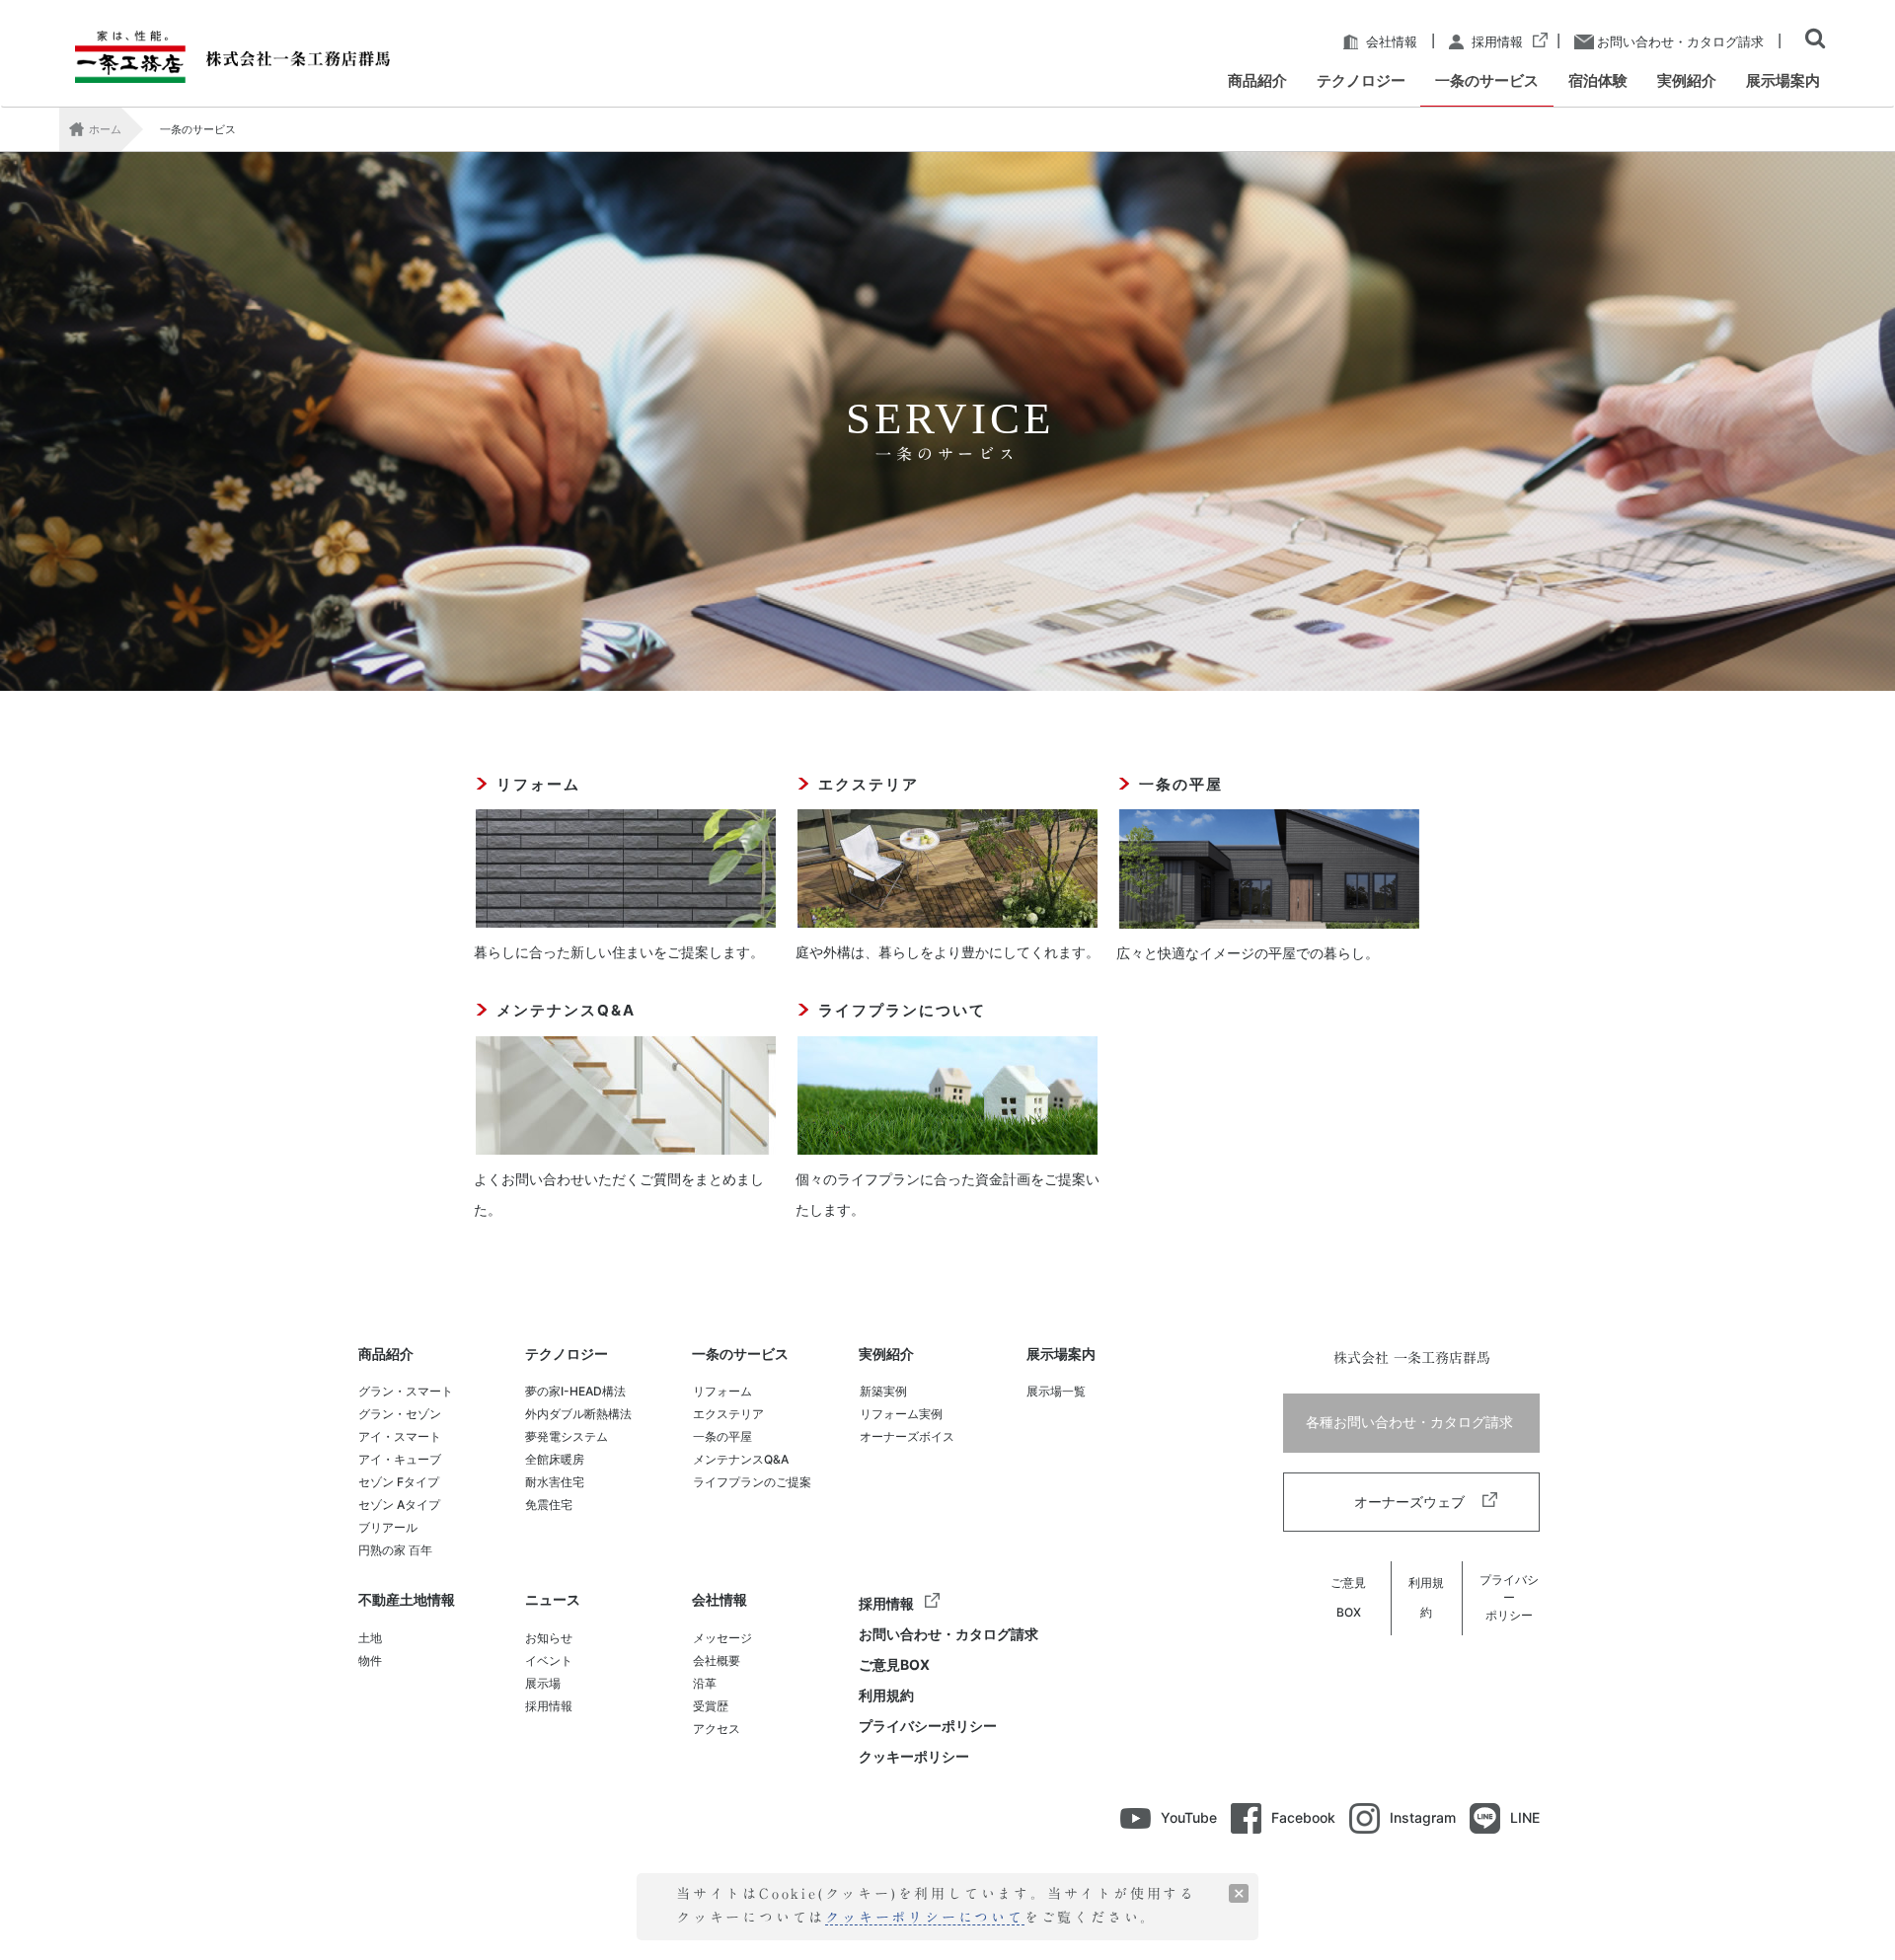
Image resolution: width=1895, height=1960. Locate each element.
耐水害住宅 (555, 1482)
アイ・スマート (400, 1436)
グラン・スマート (406, 1391)
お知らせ (549, 1638)
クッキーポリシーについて (925, 1918)
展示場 (543, 1683)
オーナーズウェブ (1411, 1502)
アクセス (717, 1729)
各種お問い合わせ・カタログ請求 (1411, 1422)
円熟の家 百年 (395, 1550)
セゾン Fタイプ (399, 1482)
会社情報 (1390, 42)
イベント (549, 1660)
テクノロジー (567, 1355)
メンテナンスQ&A (566, 1010)
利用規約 (886, 1695)
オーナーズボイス (907, 1436)
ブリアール (388, 1527)
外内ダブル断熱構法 (578, 1414)
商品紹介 (386, 1355)
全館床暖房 (555, 1459)
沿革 (705, 1683)
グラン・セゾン (400, 1414)
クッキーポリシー (914, 1756)
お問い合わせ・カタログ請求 (1679, 42)
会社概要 (717, 1660)
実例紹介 (886, 1355)
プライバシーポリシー (928, 1726)
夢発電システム (567, 1436)
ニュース (553, 1600)
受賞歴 (711, 1706)
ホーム (105, 129)
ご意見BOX (894, 1664)
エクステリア (869, 784)
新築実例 (883, 1391)
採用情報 (1496, 42)
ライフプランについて (902, 1010)
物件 (370, 1660)
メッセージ (722, 1638)
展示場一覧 (1056, 1391)
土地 (370, 1638)
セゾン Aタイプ (399, 1505)
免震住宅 (549, 1505)
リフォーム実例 (901, 1414)
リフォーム (538, 784)
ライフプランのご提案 (752, 1482)
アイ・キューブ (400, 1459)
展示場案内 (1061, 1355)
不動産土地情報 (407, 1600)
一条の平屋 (1181, 784)
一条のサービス (740, 1355)
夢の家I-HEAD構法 (575, 1391)
